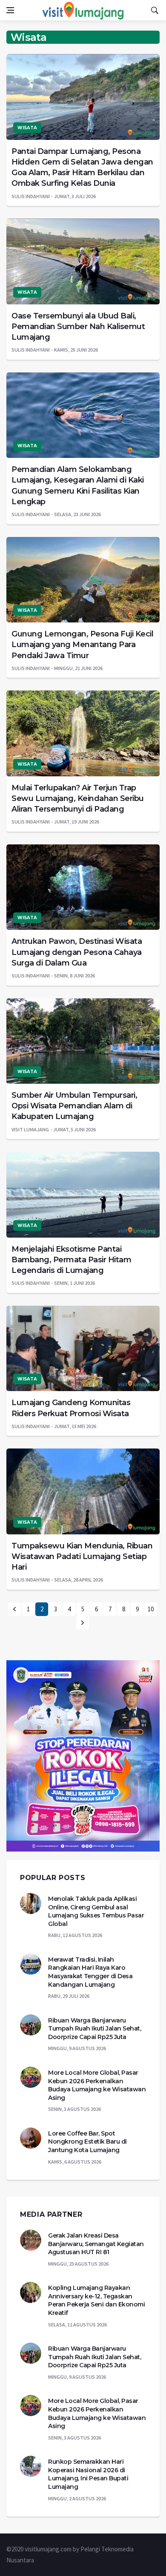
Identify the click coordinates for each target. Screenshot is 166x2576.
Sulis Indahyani (31, 196)
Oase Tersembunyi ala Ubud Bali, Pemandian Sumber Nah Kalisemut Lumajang (78, 327)
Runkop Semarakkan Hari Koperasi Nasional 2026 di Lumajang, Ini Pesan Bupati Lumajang (88, 2474)
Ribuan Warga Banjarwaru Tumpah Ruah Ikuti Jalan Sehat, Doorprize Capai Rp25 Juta (94, 2029)
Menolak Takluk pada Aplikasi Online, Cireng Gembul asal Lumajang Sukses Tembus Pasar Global (96, 1911)
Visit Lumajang (30, 1129)
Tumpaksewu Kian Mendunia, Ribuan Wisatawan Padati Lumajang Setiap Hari (82, 1556)
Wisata (27, 128)
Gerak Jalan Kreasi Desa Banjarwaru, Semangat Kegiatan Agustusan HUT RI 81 (96, 2244)
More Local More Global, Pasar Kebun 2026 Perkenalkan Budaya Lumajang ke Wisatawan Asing (97, 2085)
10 (151, 1609)
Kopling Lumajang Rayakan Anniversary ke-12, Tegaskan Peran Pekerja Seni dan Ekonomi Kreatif (96, 2300)
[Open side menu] (10, 10)
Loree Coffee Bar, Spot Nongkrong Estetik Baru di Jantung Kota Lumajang (87, 2142)
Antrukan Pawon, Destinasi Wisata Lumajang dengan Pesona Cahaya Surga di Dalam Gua (77, 952)
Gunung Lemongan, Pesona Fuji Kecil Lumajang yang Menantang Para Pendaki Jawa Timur (82, 645)
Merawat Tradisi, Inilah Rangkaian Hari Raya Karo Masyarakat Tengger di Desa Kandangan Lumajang (90, 1972)
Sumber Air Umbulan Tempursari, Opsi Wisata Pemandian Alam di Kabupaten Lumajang (74, 1106)
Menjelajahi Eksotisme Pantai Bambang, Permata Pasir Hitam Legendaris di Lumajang (71, 1260)
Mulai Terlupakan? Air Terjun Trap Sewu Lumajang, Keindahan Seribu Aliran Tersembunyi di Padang (78, 798)
